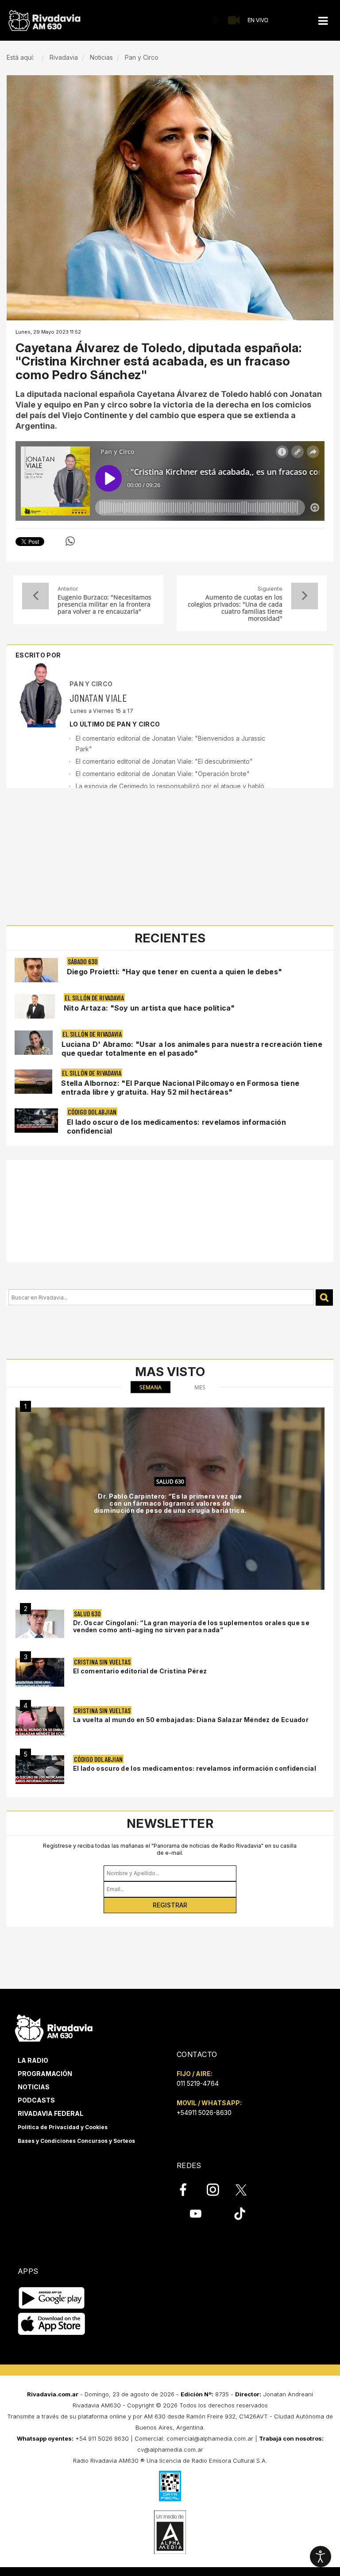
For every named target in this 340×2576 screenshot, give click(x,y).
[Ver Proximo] (305, 596)
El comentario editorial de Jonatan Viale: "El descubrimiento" (164, 761)
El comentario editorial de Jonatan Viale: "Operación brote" (163, 774)
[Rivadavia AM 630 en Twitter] (247, 2189)
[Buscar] (324, 1298)
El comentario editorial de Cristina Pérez (140, 1671)
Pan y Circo (91, 684)
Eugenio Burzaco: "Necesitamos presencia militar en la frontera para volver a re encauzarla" (104, 604)
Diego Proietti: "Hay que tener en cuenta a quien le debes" (174, 972)
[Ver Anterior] (35, 596)
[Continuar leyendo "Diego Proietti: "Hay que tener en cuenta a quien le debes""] (36, 970)
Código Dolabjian (92, 1112)
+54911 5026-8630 (204, 2113)
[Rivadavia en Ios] (52, 2324)
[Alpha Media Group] (170, 2532)
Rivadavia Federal (50, 2113)
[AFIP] (170, 2486)
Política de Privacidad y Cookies (63, 2127)
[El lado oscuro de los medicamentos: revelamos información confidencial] (40, 1770)
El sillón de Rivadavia (94, 998)
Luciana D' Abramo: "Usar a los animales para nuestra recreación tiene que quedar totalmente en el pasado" (192, 1049)
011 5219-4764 (198, 2083)
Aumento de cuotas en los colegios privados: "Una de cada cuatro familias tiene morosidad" (235, 608)
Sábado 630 (83, 961)
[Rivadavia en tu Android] (52, 2298)
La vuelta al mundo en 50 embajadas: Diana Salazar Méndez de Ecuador (191, 1720)
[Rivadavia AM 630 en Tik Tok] (240, 2214)
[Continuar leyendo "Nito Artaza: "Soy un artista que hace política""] (35, 1006)
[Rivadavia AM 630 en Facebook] (188, 2190)
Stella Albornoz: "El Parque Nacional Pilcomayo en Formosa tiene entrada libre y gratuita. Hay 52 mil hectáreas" (180, 1088)
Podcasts (36, 2100)
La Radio (33, 2060)
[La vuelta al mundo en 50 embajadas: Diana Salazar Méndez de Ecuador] (40, 1721)
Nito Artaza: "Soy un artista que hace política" (149, 1008)
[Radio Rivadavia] (54, 2027)
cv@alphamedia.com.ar (170, 2449)
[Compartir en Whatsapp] (70, 541)
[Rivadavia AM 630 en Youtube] (195, 2214)
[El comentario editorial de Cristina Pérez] (40, 1672)
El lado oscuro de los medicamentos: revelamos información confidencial (195, 1768)
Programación (45, 2074)
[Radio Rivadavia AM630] (44, 21)
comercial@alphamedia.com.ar (210, 2438)
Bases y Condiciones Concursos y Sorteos (76, 2141)
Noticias (34, 2087)
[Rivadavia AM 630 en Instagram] (218, 2190)
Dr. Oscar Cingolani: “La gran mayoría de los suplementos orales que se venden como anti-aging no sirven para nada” (191, 1626)
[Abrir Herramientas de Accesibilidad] (321, 2557)
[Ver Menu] (323, 21)
